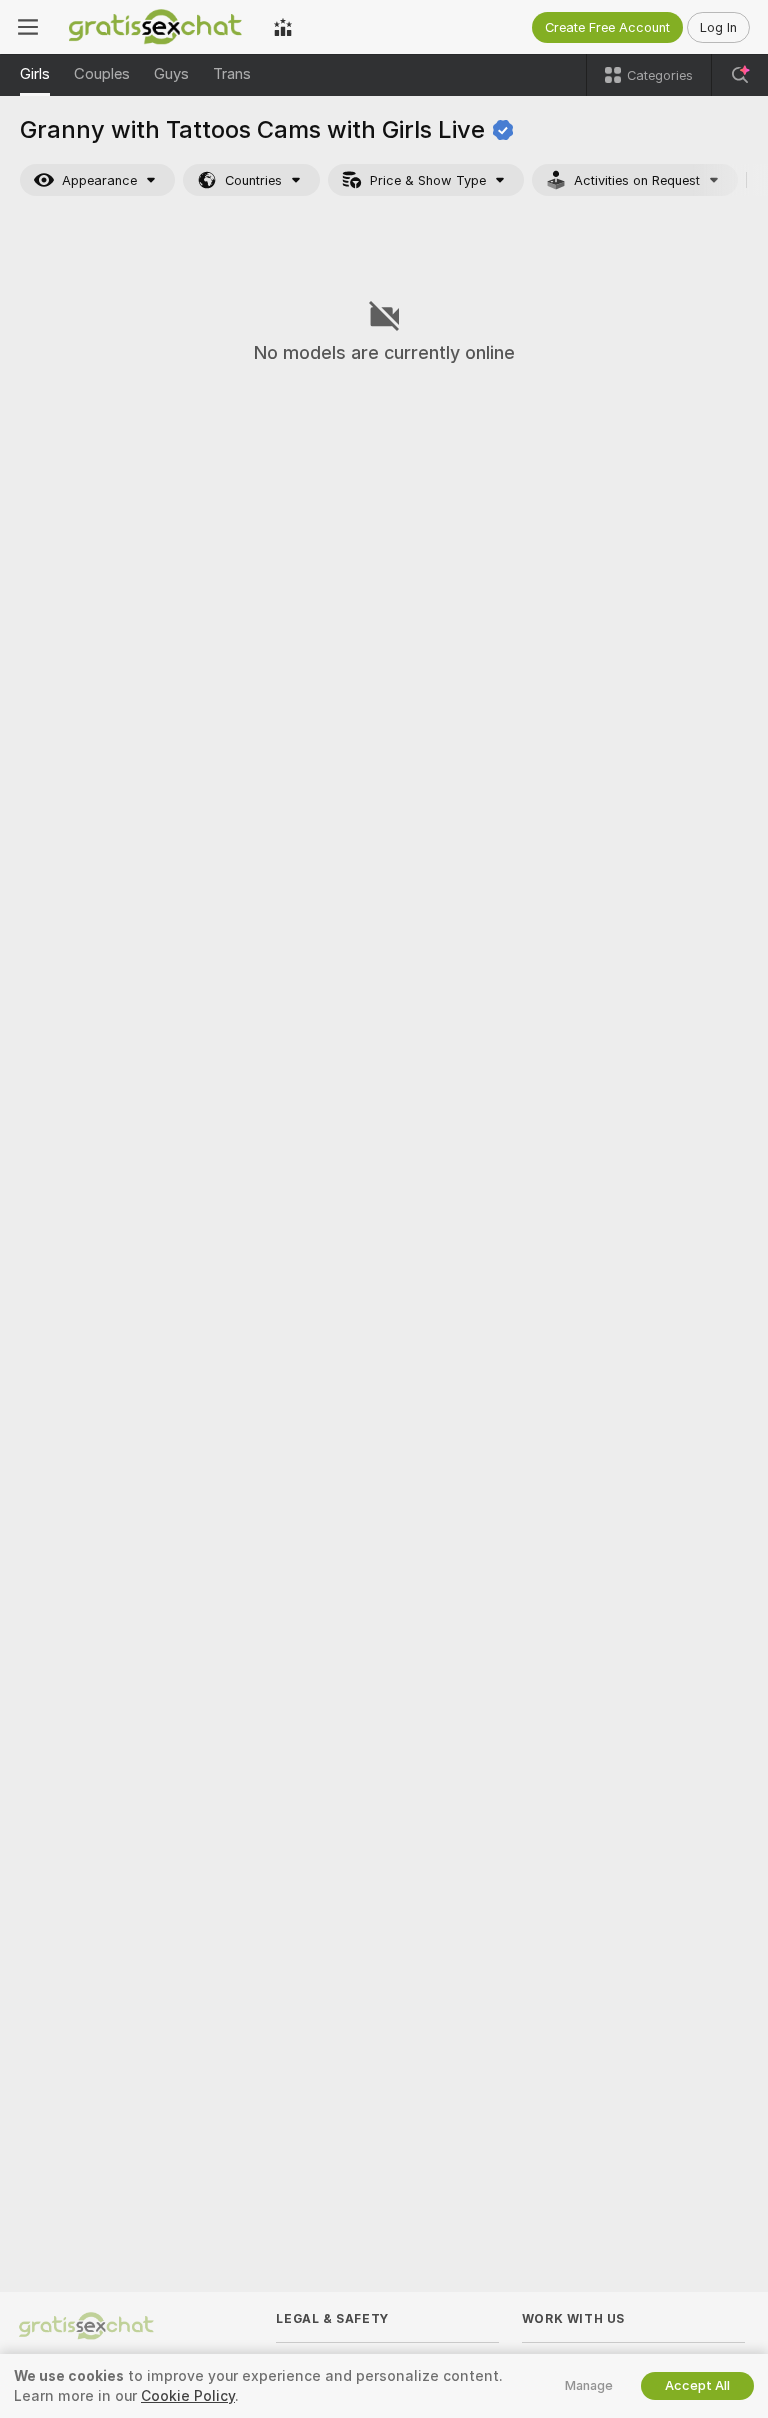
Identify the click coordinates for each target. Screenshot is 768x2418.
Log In (718, 27)
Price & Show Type (428, 180)
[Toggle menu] (28, 27)
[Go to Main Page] (156, 27)
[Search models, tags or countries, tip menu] (740, 75)
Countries (253, 180)
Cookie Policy (188, 2396)
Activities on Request (637, 180)
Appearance (99, 180)
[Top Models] (283, 27)
